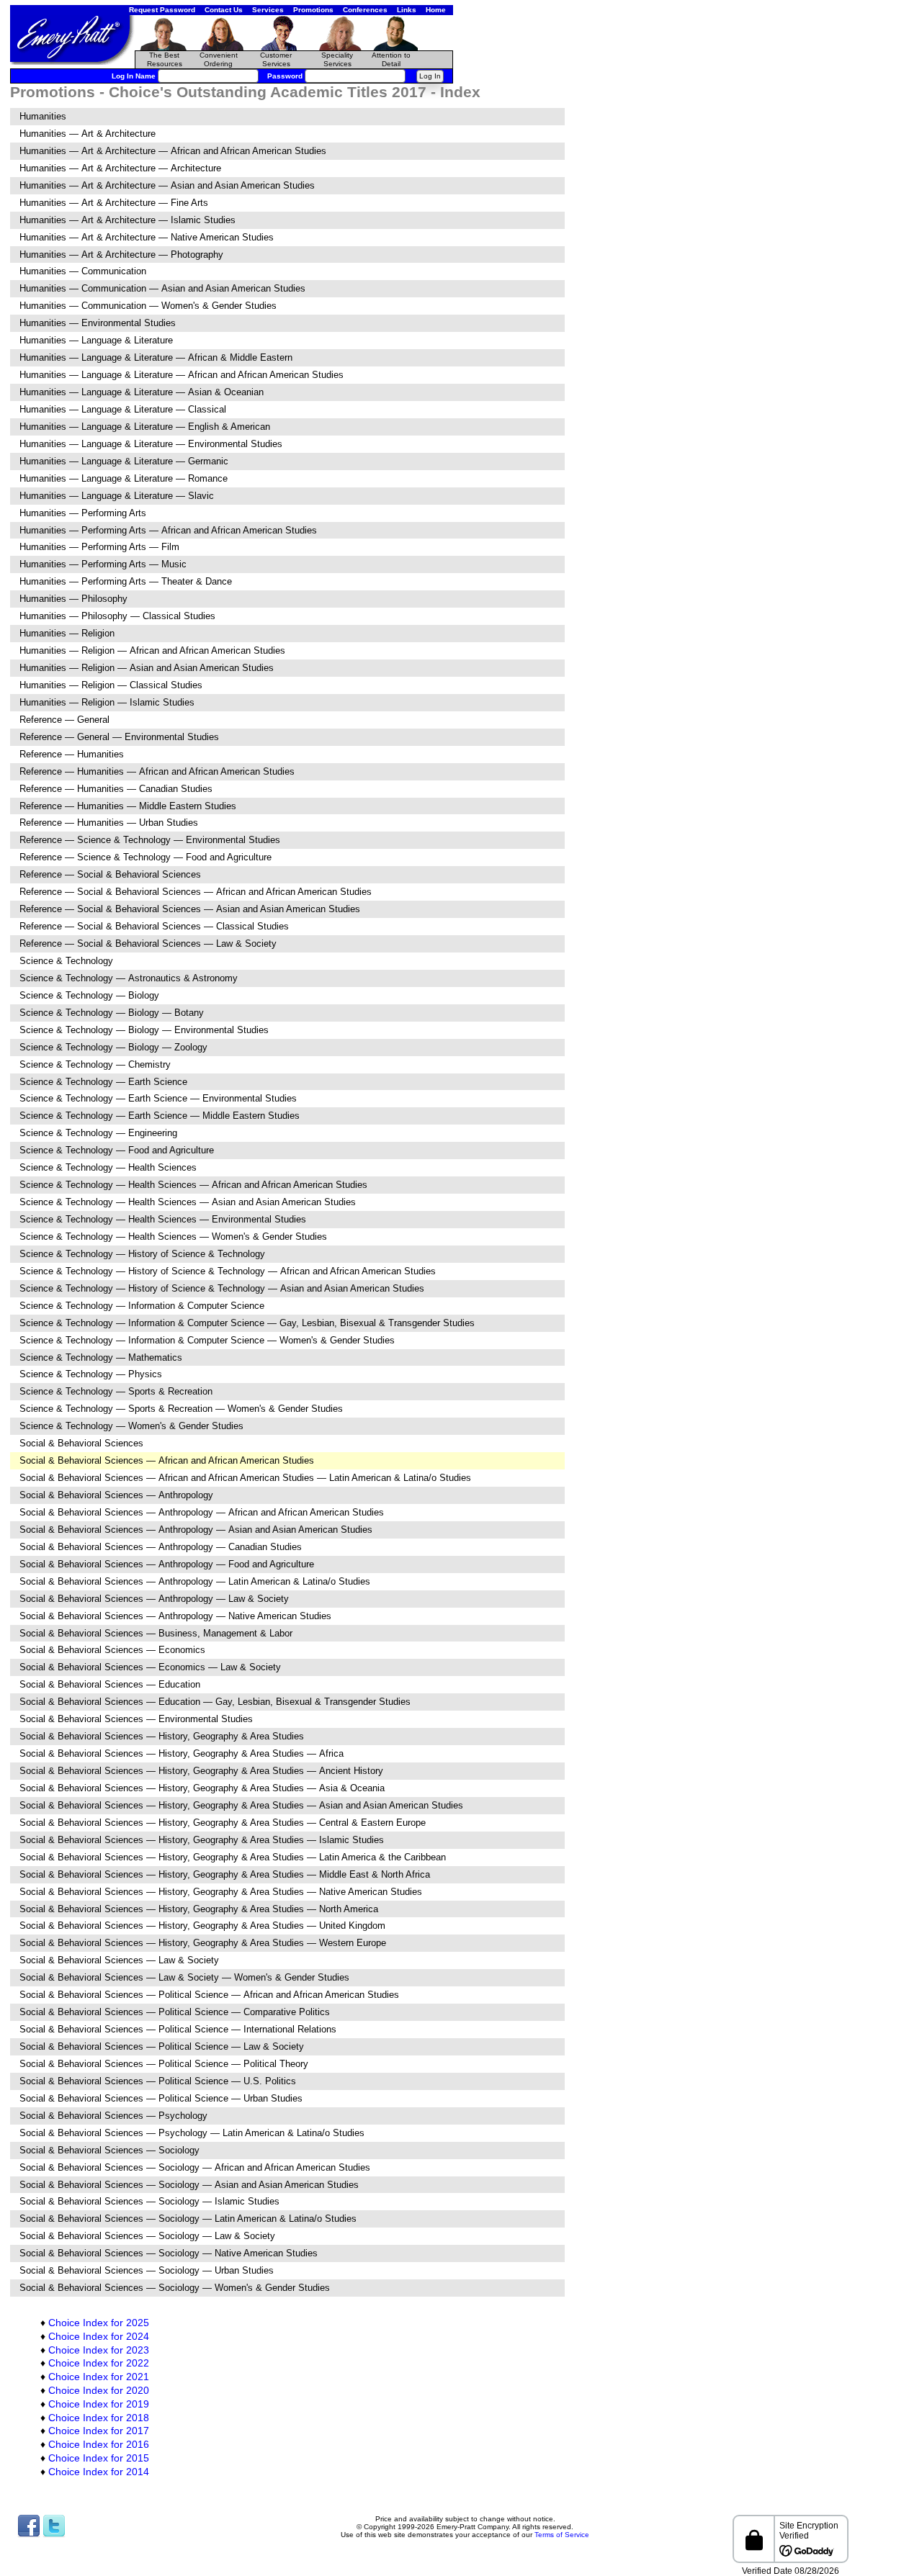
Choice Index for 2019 (99, 2404)
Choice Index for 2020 (99, 2390)
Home (436, 10)
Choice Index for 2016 (99, 2444)
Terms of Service (562, 2535)
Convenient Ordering (219, 59)
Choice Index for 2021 (99, 2377)
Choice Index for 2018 (99, 2418)
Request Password (162, 10)
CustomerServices (276, 59)
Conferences (365, 10)
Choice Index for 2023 (99, 2350)
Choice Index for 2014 (99, 2472)
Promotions (313, 10)
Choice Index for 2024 (99, 2336)
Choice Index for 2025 (99, 2323)
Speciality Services (337, 59)
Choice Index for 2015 (99, 2458)
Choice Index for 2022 (99, 2363)
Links (407, 10)
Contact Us (224, 10)
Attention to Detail (391, 59)
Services (268, 10)
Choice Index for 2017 (99, 2431)
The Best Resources (165, 59)
